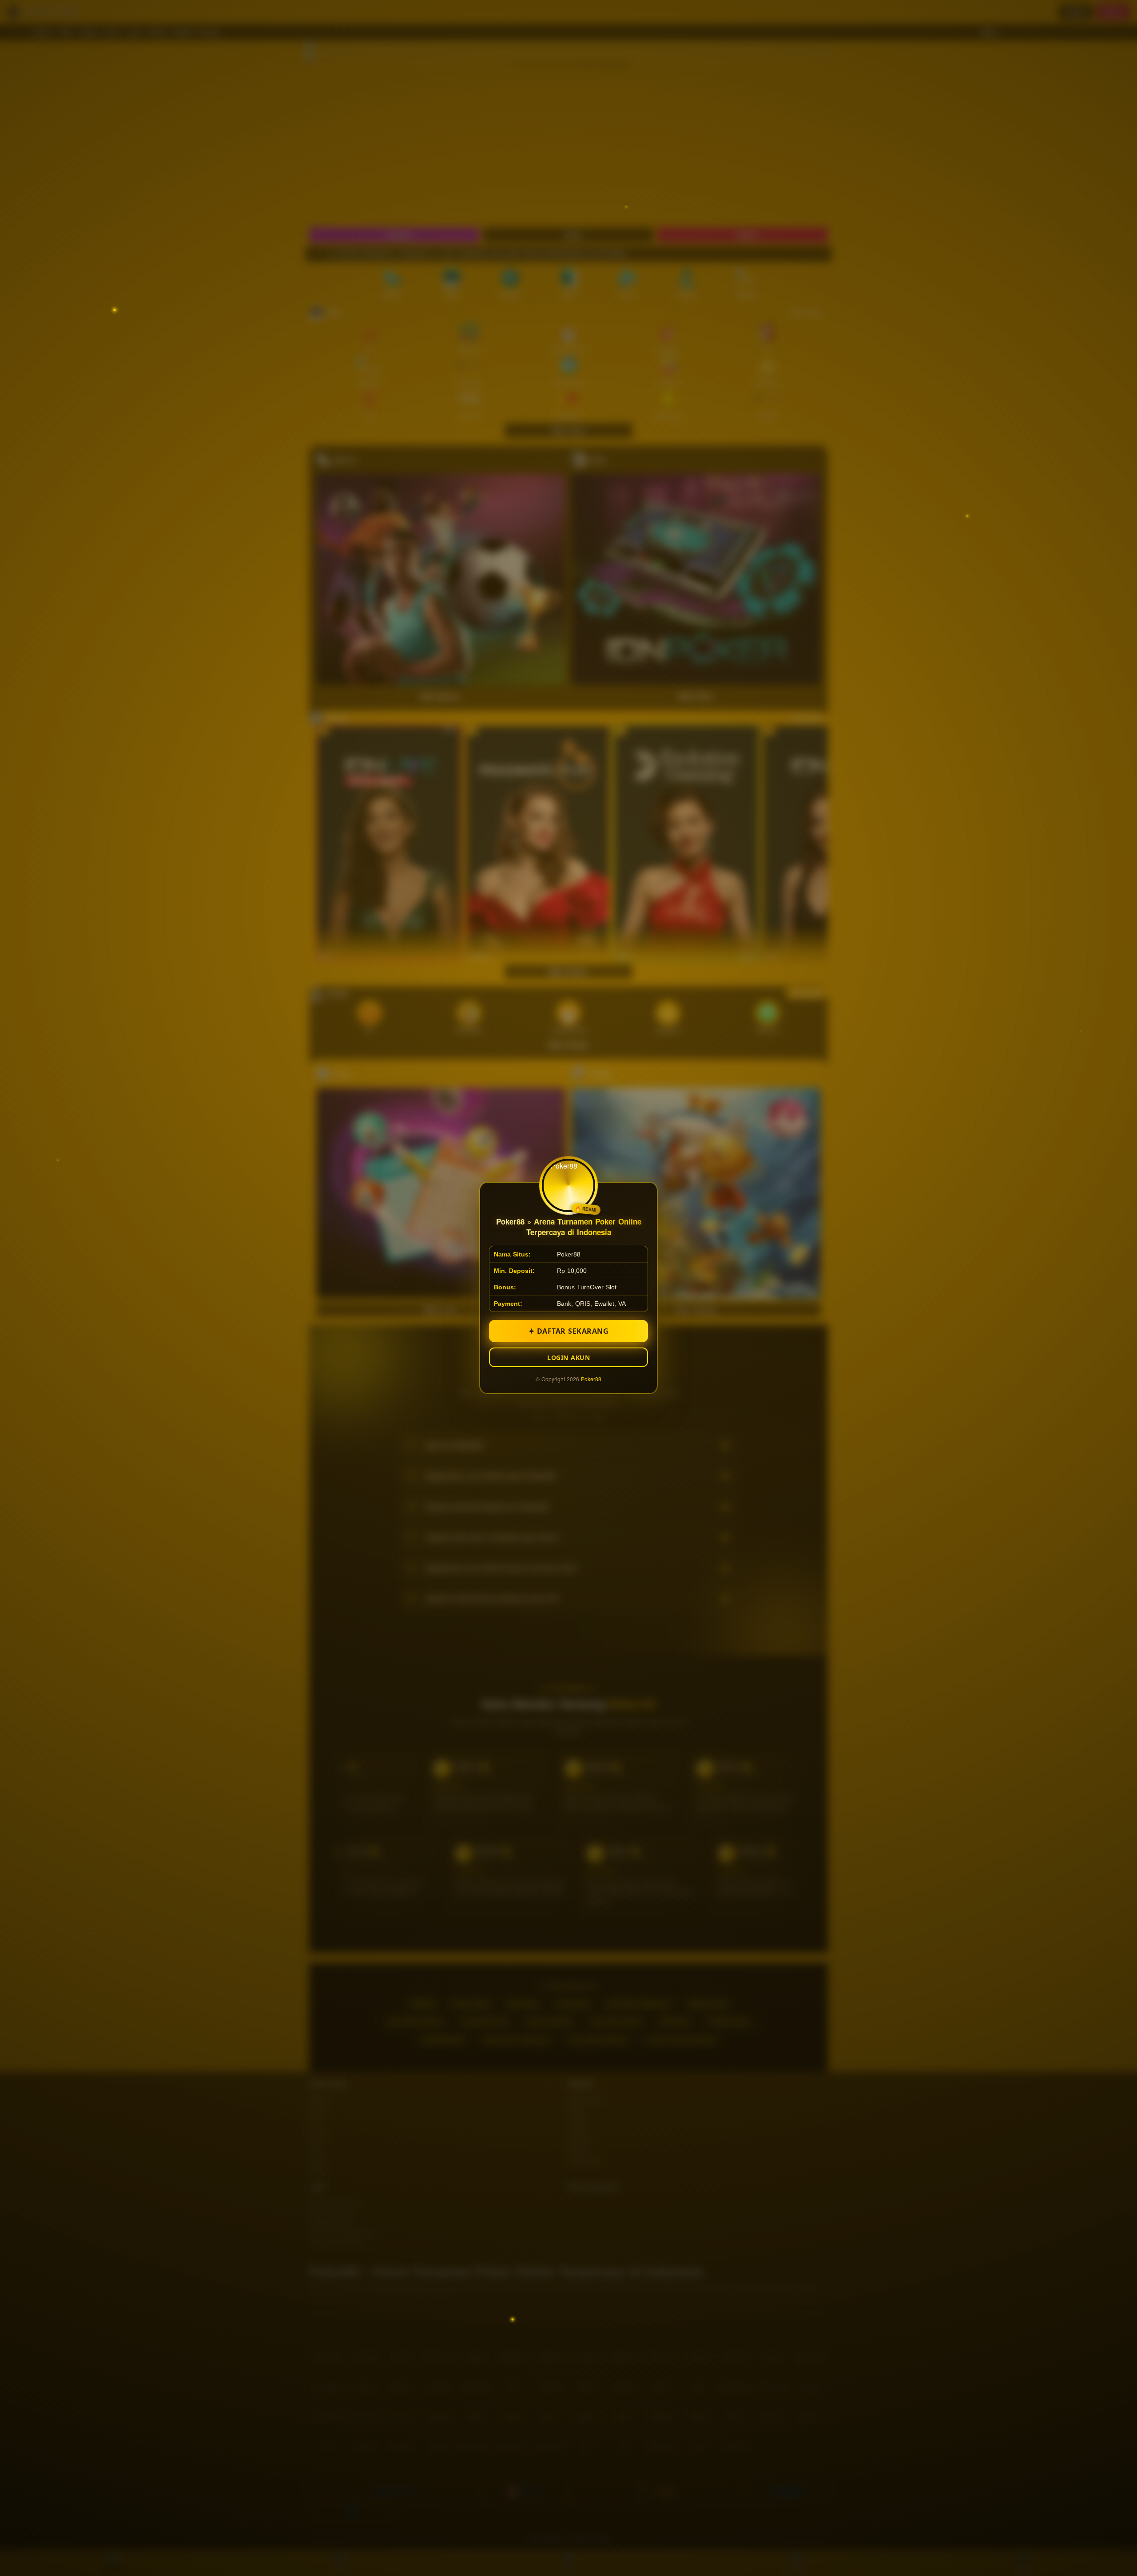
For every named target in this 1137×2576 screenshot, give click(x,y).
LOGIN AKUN (568, 1357)
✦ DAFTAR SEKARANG (569, 1331)
